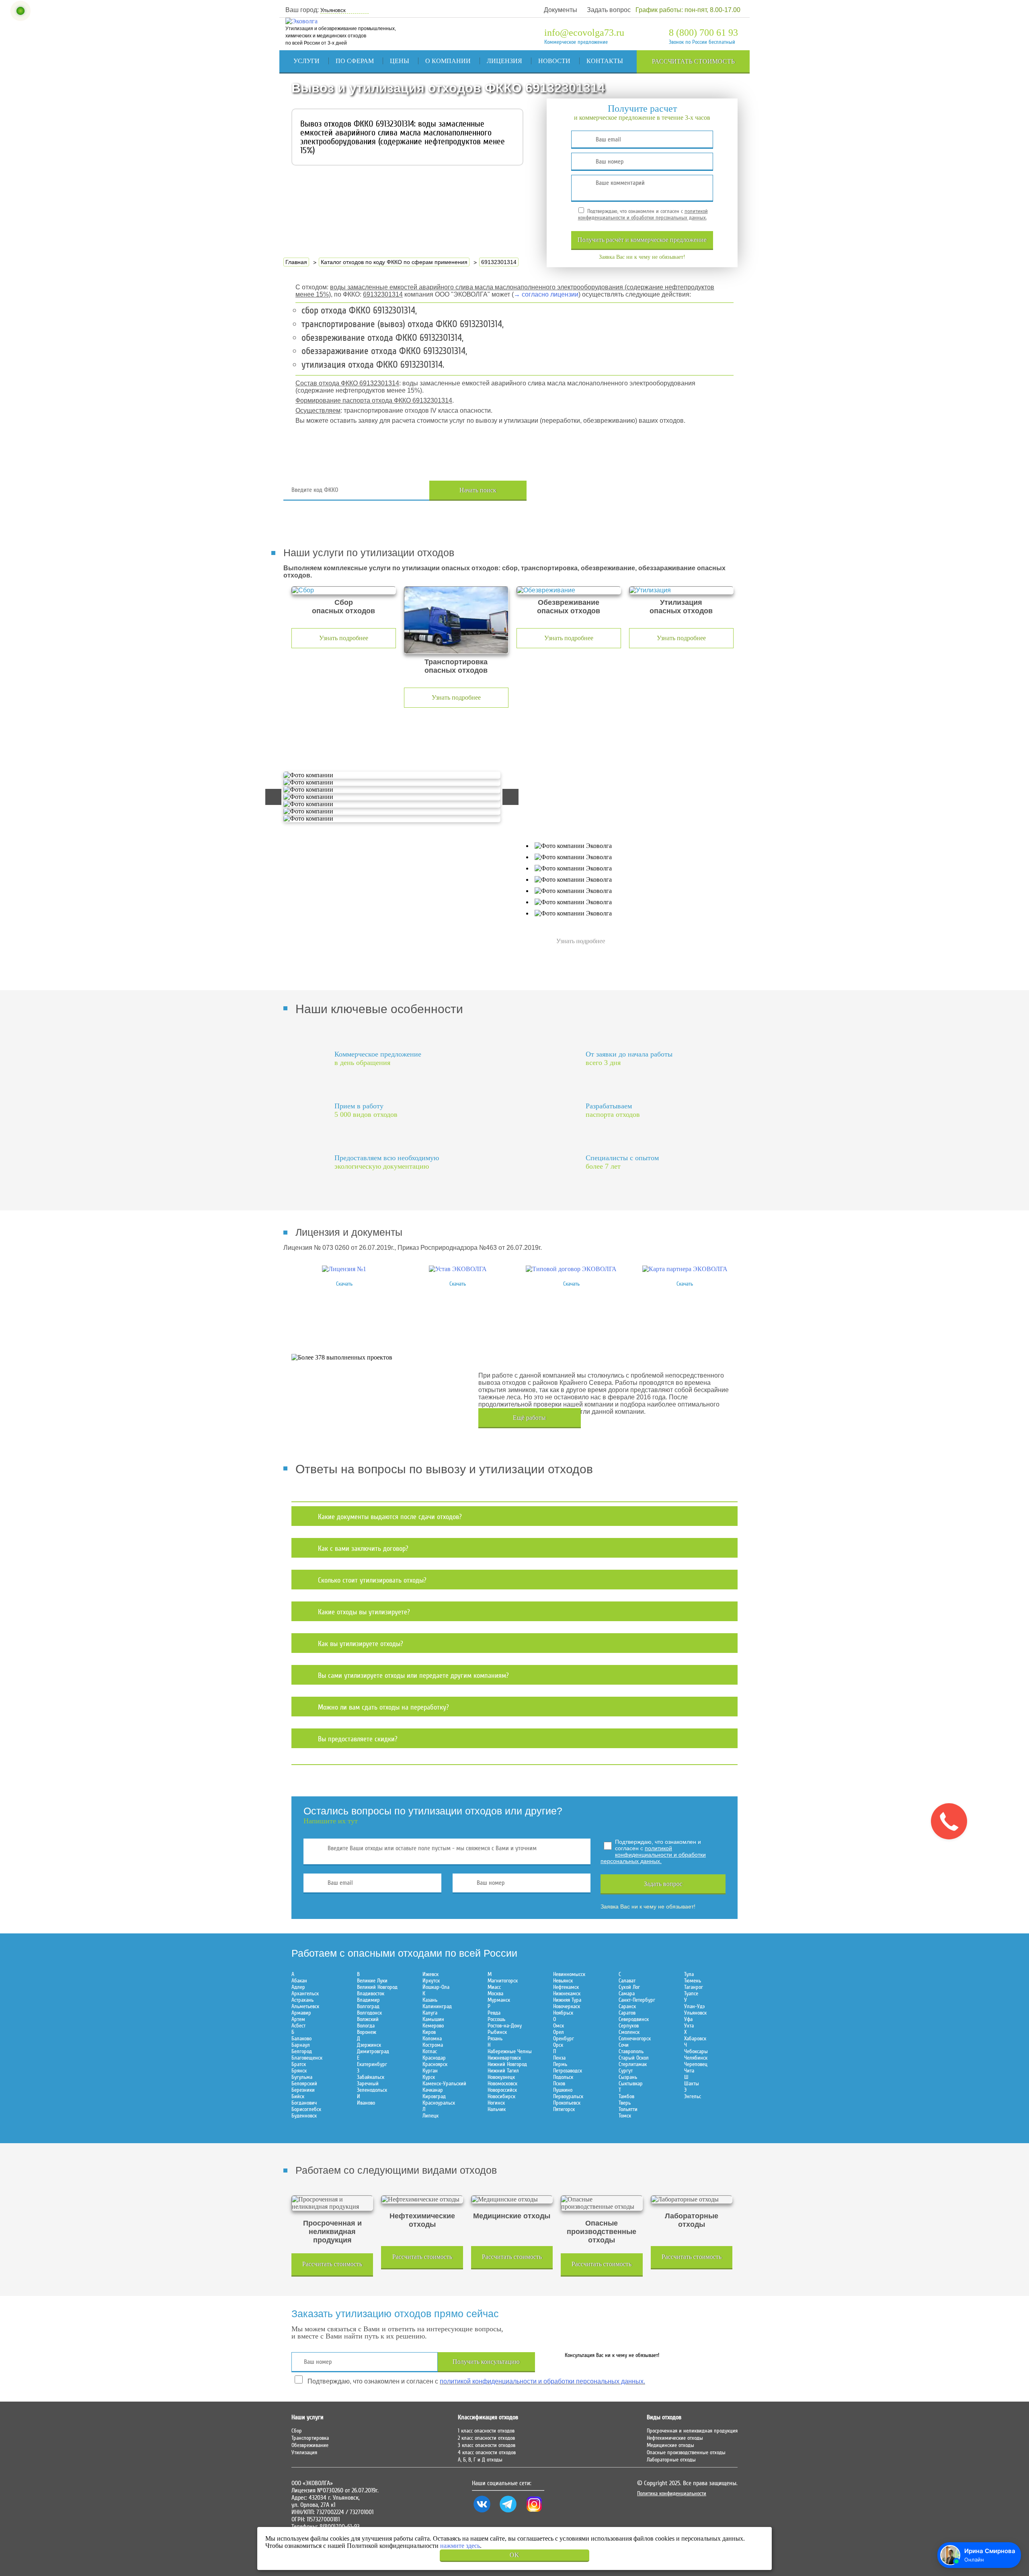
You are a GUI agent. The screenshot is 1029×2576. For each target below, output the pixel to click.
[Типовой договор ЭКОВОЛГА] (571, 1269)
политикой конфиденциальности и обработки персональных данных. (643, 215)
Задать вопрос (609, 10)
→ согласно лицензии (546, 294)
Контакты (605, 61)
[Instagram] (534, 2513)
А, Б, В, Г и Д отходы (480, 2460)
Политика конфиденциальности (672, 2494)
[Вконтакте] (482, 2513)
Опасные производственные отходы (686, 2453)
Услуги (306, 61)
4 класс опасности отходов (487, 2453)
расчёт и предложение (642, 240)
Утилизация (304, 2453)
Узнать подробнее (344, 638)
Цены (400, 61)
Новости (554, 61)
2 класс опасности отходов (486, 2438)
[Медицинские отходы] (512, 2199)
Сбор (297, 2431)
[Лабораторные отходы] (692, 2199)
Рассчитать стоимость (693, 61)
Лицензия (504, 61)
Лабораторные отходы (671, 2460)
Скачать (344, 1284)
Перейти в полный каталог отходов (644, 490)
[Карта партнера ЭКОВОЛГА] (685, 1269)
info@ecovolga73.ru (584, 33)
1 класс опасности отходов (486, 2431)
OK (514, 2555)
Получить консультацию (486, 2362)
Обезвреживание (310, 2445)
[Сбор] (344, 590)
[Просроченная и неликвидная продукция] (332, 2203)
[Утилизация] (681, 590)
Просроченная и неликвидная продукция (692, 2431)
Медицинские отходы (670, 2445)
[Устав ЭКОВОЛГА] (458, 1269)
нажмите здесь (460, 2546)
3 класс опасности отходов (487, 2445)
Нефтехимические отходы (675, 2438)
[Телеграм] (508, 2513)
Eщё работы (529, 1418)
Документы (561, 10)
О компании (448, 61)
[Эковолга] (302, 21)
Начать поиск (478, 490)
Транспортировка (310, 2438)
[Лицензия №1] (344, 1269)
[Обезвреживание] (569, 590)
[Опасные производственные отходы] (602, 2203)
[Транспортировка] (456, 620)
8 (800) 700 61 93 (703, 33)
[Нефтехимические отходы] (422, 2199)
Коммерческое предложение (576, 42)
